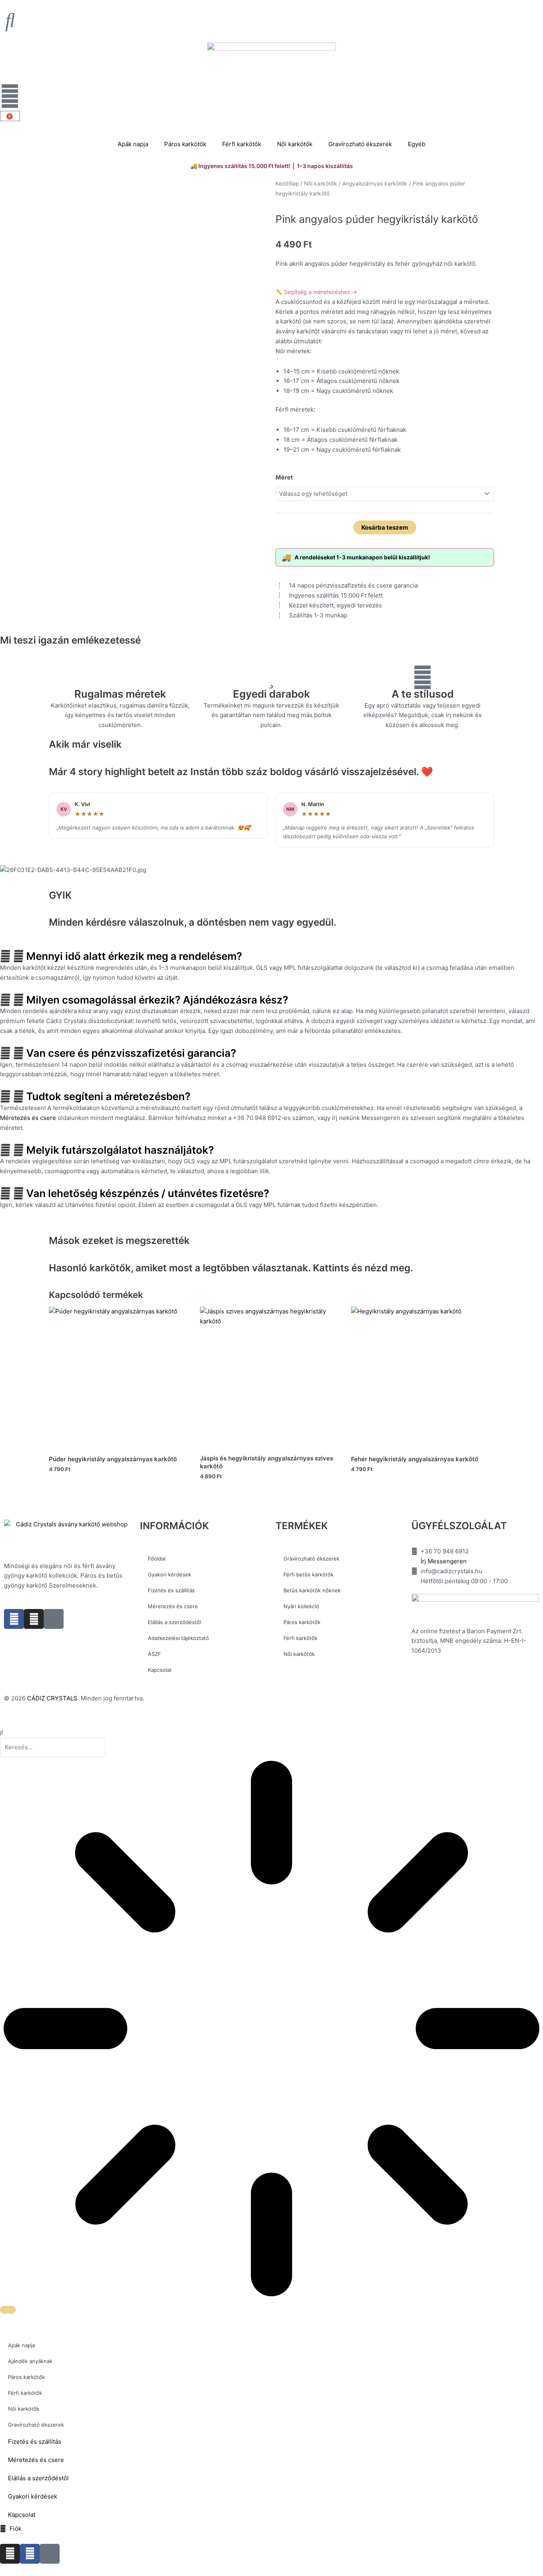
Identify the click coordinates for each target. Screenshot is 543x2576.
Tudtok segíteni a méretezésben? (108, 1096)
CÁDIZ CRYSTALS (52, 1698)
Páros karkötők (185, 144)
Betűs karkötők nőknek (312, 1590)
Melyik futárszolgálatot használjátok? (120, 1150)
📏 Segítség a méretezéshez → (316, 292)
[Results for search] (271, 2030)
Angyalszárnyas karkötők (375, 184)
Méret (284, 477)
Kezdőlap (287, 184)
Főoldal (157, 1559)
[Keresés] (8, 2310)
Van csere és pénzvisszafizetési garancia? (131, 1053)
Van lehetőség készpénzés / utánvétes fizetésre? (148, 1193)
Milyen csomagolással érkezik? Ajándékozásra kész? (157, 1000)
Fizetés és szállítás (171, 1590)
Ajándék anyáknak (30, 2361)
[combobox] (53, 1747)
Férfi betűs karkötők (308, 1574)
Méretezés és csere (28, 1118)
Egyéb (417, 144)
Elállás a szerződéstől (175, 1622)
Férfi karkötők (242, 144)
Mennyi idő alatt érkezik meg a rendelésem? (134, 956)
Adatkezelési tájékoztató (178, 1638)
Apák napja (133, 144)
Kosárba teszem (385, 527)
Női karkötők (295, 144)
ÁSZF (154, 1654)
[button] (271, 956)
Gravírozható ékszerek (360, 144)
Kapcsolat (160, 1670)
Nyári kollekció (301, 1606)
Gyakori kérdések (170, 1574)
